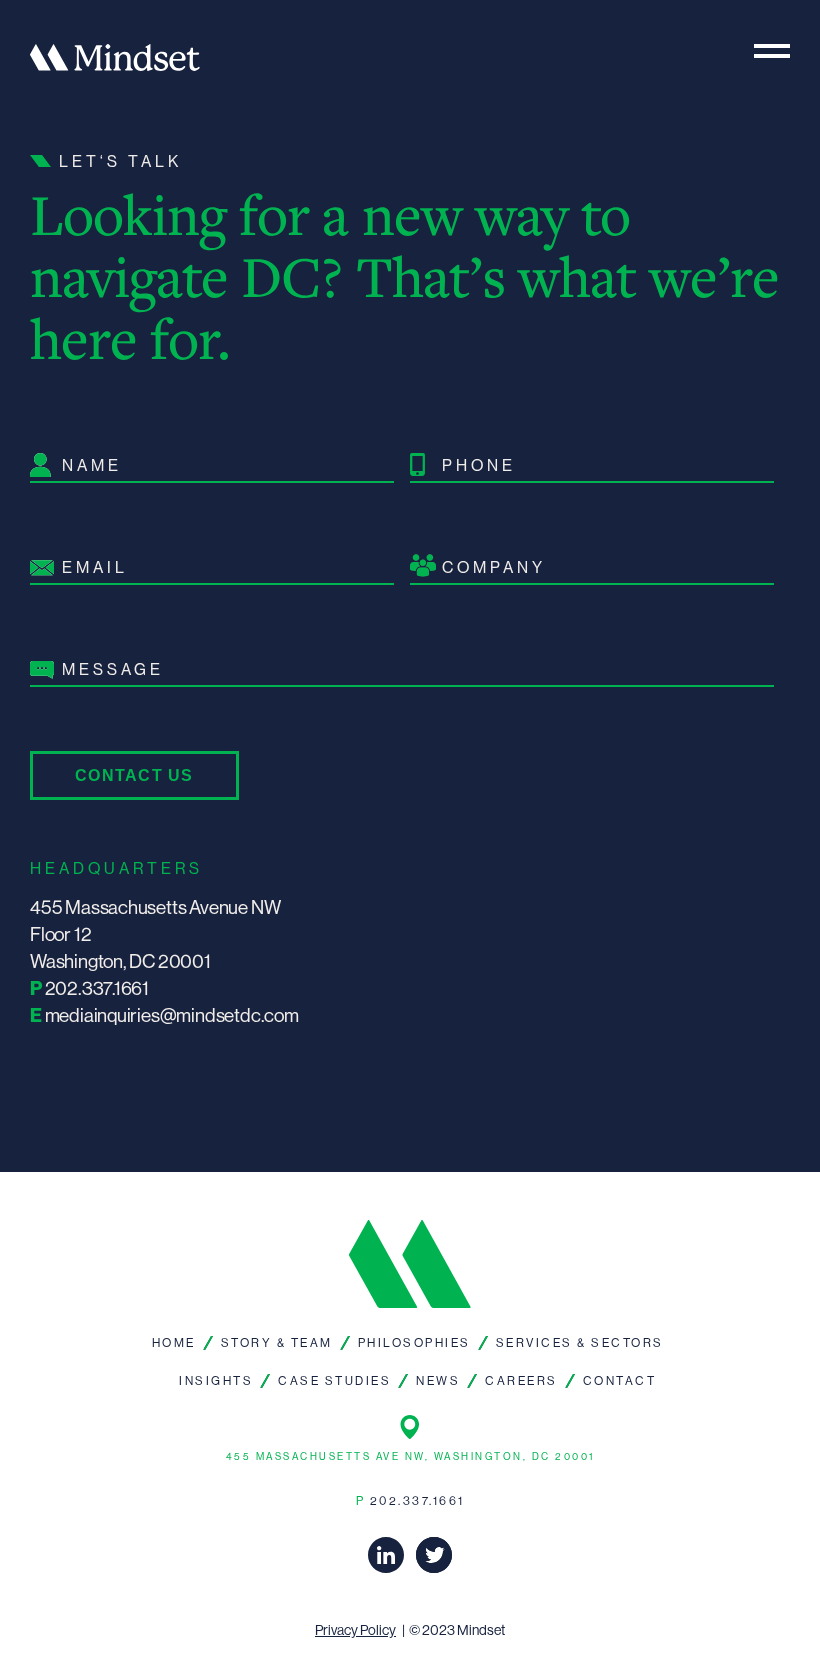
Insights (216, 1380)
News (438, 1380)
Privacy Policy (355, 1630)
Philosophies (414, 1342)
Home (174, 1342)
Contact (620, 1380)
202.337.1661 (97, 988)
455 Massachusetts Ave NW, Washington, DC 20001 (410, 1456)
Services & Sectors (580, 1342)
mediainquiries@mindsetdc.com (172, 1015)
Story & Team (277, 1342)
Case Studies (334, 1380)
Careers (521, 1380)
